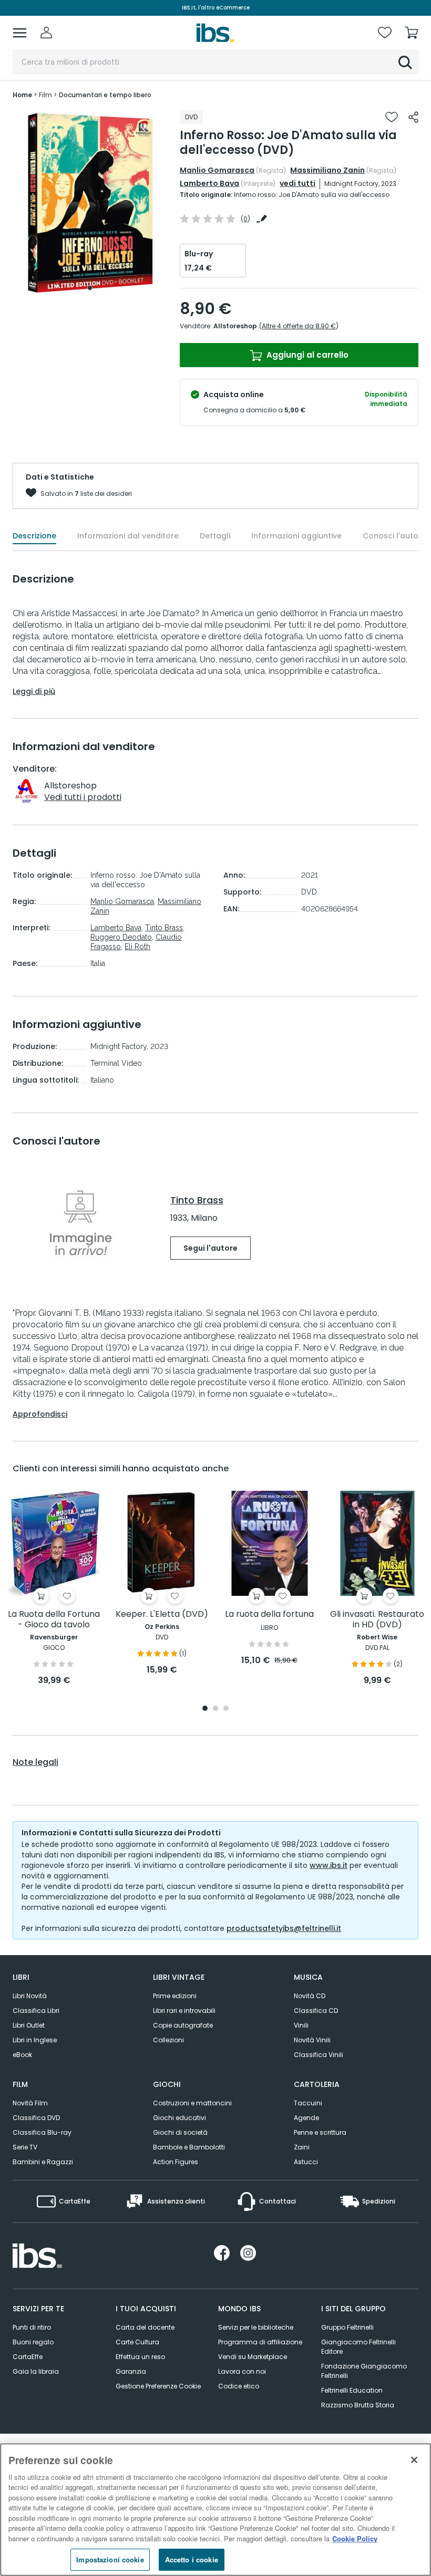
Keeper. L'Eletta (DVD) (162, 1614)
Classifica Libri (36, 2011)
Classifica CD (316, 2011)
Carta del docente (145, 2327)
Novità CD (310, 1996)
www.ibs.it (329, 1865)
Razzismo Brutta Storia (358, 2405)
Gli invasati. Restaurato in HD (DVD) (377, 1620)
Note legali (35, 1762)
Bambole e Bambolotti (189, 2147)
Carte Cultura (137, 2342)
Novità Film (30, 2103)
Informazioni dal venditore (128, 536)
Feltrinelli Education (352, 2390)
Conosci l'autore (394, 536)
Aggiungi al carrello (306, 355)
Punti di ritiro (32, 2327)
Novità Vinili (312, 2040)
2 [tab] (215, 1709)
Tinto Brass (164, 928)
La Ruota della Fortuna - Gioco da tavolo (54, 1620)
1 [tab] (90, 288)
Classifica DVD (36, 2118)
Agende (306, 2118)
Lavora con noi (242, 2371)
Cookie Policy (355, 2538)
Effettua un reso (140, 2357)
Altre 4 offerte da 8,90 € (299, 326)
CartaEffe (28, 2357)
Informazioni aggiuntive (296, 536)
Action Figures (176, 2162)
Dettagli (215, 536)
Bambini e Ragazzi (43, 2162)
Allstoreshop (235, 326)
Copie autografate (183, 2025)
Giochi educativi (179, 2118)
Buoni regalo (33, 2342)
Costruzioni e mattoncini (192, 2103)
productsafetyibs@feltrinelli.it (284, 1928)
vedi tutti (297, 183)
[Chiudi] (414, 2460)
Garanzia (131, 2371)
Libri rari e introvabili (184, 2011)
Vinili (301, 2025)
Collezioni (168, 2040)
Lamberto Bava (209, 183)
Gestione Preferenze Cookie (158, 2386)
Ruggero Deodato (121, 937)
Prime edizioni (175, 1996)
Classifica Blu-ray (42, 2132)
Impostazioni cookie (110, 2559)
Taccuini (308, 2103)
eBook (22, 2055)
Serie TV (25, 2147)
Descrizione (34, 536)
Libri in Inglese (35, 2040)
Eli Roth (137, 947)
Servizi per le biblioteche (256, 2327)
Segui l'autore (211, 1248)
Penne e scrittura (320, 2132)
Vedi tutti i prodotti (83, 797)
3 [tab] (226, 1709)
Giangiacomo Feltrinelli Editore (358, 2347)
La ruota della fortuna (269, 1614)
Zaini (302, 2147)
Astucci (306, 2162)
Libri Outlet (29, 2025)
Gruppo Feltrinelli (347, 2327)
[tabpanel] (90, 203)
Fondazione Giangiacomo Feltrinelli (364, 2371)
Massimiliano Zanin (327, 170)
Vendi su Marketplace (253, 2357)
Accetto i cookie (192, 2559)
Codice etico (239, 2386)
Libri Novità (30, 1996)
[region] (215, 2510)
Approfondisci (40, 1414)
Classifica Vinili (319, 2055)
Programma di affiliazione (260, 2342)
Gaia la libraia (36, 2371)
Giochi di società (180, 2132)
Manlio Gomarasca (217, 170)
